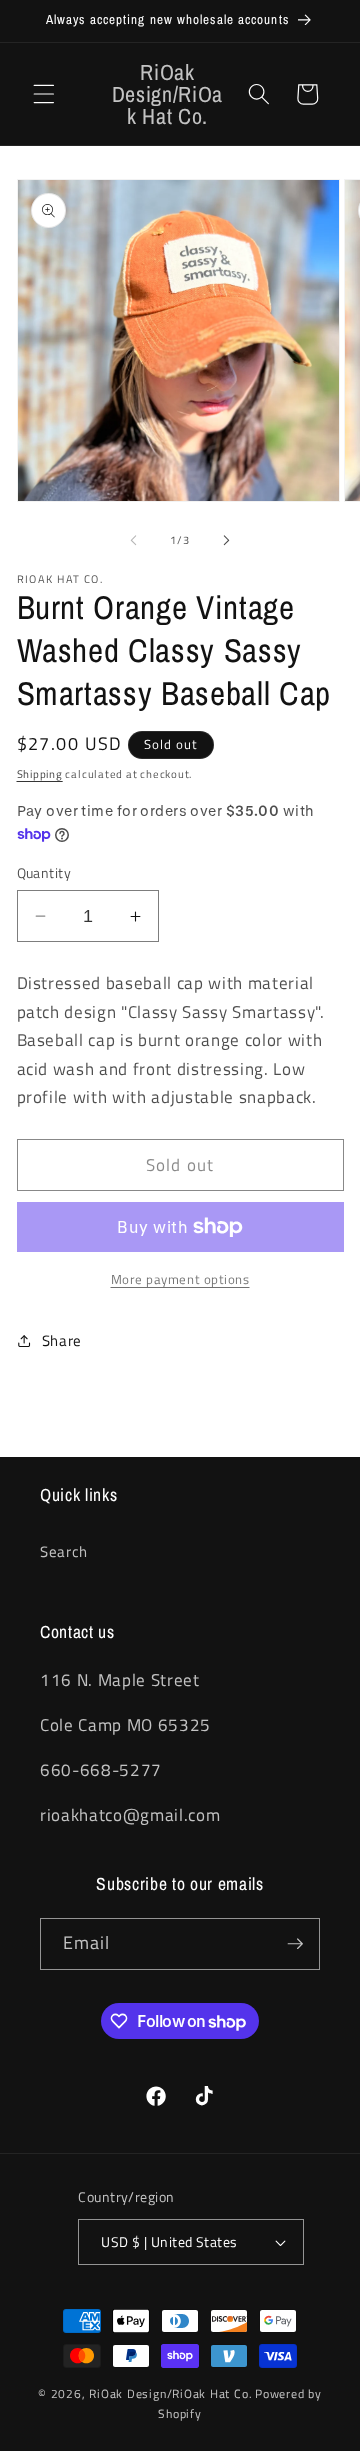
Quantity (44, 873)
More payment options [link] (180, 1279)
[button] (44, 94)
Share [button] (62, 1340)
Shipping (40, 774)
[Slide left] (134, 540)
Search (64, 1551)
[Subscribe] (295, 1944)
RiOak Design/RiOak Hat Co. (170, 2393)
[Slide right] (226, 540)
